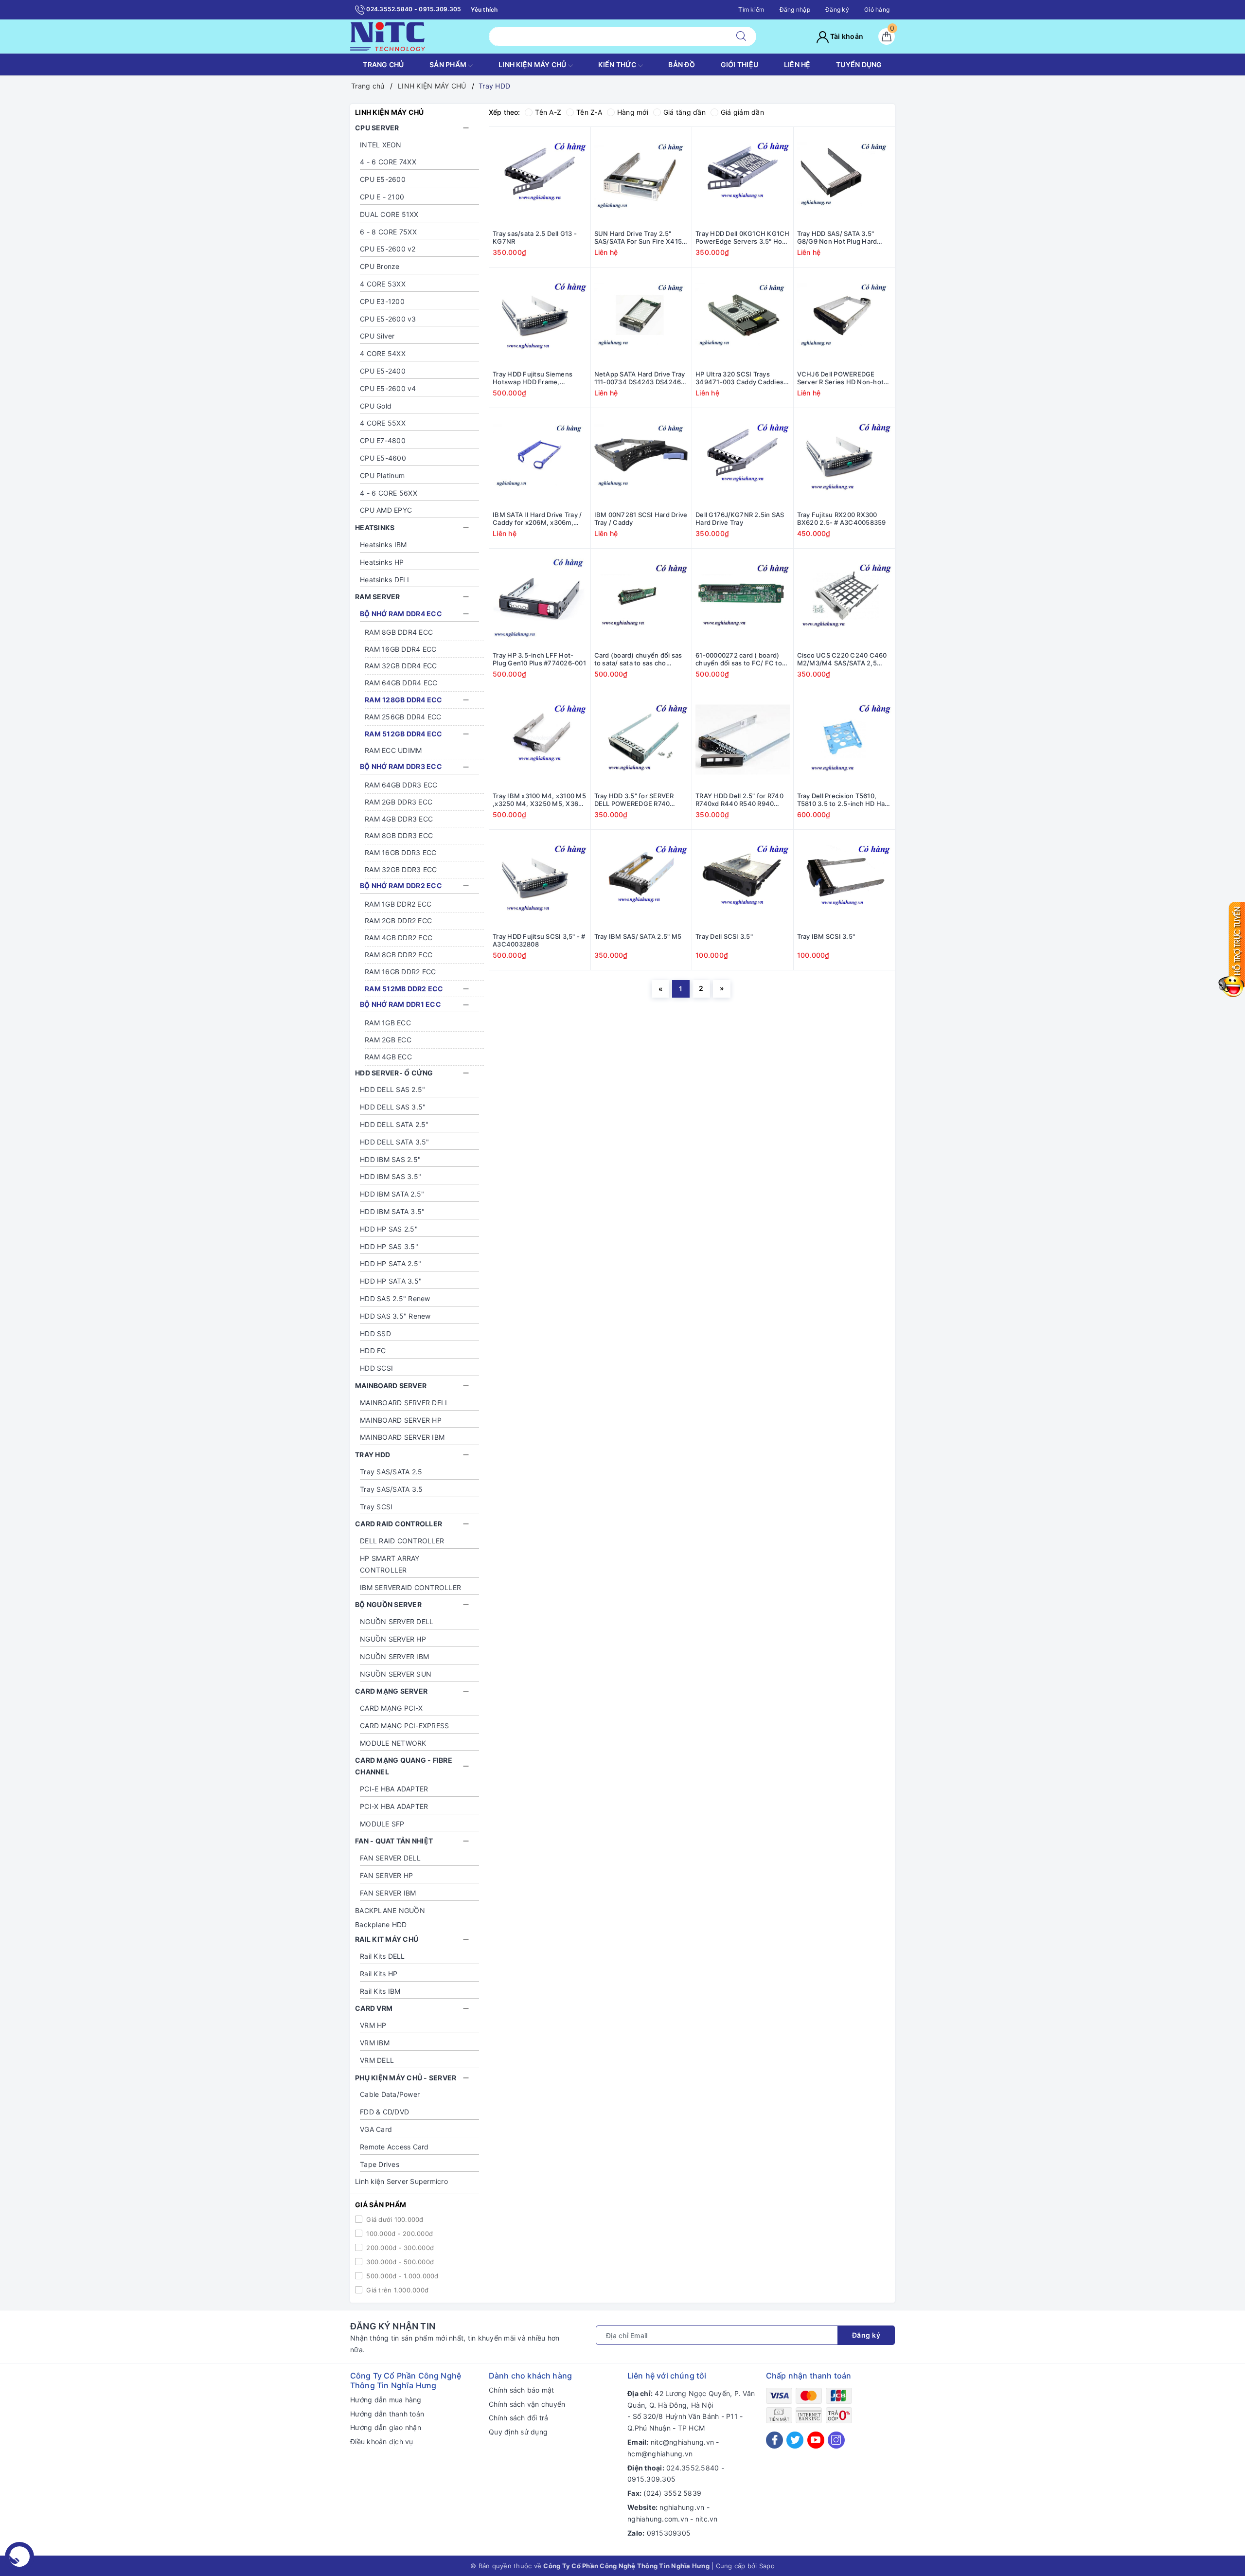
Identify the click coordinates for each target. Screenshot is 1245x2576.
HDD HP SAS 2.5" (389, 1229)
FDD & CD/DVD (384, 2112)
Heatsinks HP (382, 562)
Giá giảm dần (742, 112)
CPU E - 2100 (382, 197)
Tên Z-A (589, 112)
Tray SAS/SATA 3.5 (391, 1489)
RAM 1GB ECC (388, 1023)
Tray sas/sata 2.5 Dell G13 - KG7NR (535, 238)
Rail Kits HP (379, 1974)
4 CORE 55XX (383, 423)
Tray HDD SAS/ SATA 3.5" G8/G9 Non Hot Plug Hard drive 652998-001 (837, 238)
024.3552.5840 (693, 2468)
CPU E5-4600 (383, 458)
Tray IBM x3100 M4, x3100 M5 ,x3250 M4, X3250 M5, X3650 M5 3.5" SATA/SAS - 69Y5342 (540, 800)
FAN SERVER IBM (388, 1893)
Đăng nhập (795, 9)
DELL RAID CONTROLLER (402, 1541)
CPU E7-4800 (383, 440)
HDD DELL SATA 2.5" (394, 1124)
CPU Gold (376, 406)
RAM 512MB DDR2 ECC (404, 989)
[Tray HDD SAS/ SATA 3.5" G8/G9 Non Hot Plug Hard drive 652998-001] (845, 178)
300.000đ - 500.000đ (399, 2262)
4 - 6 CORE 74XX (388, 162)
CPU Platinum (382, 475)
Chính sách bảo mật (522, 2390)
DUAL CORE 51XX (389, 214)
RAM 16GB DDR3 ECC (400, 852)
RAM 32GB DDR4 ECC (401, 666)
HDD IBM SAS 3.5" (391, 1176)
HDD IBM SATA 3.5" (392, 1211)
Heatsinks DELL (386, 580)
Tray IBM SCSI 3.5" (826, 936)
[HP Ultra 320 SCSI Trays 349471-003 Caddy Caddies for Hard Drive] (743, 318)
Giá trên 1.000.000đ (396, 2290)
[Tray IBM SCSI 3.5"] (845, 880)
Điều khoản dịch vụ (382, 2442)
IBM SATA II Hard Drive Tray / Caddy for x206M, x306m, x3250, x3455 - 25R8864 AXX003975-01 (537, 519)
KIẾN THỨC (618, 64)
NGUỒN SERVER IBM (394, 1656)
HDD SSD (375, 1333)
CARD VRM (374, 2008)
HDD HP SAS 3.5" (389, 1246)
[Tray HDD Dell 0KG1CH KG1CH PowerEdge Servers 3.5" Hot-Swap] (743, 178)
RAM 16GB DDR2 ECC (400, 972)
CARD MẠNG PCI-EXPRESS (404, 1726)
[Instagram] (836, 2440)
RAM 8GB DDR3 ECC (399, 835)
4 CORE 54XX (383, 353)
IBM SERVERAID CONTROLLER (410, 1587)
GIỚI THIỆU (740, 64)
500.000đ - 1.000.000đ (401, 2276)
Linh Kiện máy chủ (533, 64)
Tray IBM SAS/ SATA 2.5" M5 (638, 936)
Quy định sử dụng (518, 2432)
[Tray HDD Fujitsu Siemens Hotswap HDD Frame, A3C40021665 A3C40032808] (540, 318)
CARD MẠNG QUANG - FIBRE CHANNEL (404, 1766)
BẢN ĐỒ (682, 64)
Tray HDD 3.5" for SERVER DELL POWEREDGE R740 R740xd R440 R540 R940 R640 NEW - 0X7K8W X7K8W (640, 800)
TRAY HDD (373, 1455)
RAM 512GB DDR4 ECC (404, 734)
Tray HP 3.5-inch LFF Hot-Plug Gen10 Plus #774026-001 (539, 659)
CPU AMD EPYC (386, 510)
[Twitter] (795, 2440)
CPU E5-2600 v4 (388, 388)
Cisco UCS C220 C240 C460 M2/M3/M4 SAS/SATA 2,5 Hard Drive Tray (842, 660)
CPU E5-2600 (383, 179)
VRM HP (373, 2025)
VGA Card (376, 2129)
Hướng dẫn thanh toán (387, 2414)
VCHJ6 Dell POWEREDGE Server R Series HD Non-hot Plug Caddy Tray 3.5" (841, 378)
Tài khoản (846, 36)
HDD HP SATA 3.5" (391, 1281)
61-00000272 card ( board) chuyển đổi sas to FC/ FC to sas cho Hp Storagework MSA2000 (739, 660)
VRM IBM (375, 2043)
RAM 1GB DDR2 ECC (398, 904)
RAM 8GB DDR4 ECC (399, 632)
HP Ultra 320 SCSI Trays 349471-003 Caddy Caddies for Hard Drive (739, 378)
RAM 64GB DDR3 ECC (401, 785)
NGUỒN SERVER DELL (397, 1621)
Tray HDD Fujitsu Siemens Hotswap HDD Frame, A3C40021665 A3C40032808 (539, 378)
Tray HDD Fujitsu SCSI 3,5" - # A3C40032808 (539, 940)
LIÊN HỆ (797, 64)
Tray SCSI (376, 1507)
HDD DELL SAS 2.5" (392, 1089)
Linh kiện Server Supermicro (401, 2181)
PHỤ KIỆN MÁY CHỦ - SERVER (406, 2078)
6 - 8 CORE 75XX (388, 232)
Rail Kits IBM (380, 1991)
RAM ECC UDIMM (393, 750)
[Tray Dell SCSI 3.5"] (743, 880)
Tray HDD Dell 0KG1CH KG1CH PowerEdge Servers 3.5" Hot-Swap (743, 238)
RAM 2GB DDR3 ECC (399, 802)
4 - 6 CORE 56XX (389, 493)
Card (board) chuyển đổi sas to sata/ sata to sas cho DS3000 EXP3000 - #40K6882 (641, 660)
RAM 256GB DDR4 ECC (403, 717)
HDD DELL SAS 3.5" (393, 1107)
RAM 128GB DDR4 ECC (404, 700)
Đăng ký (837, 9)
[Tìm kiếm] (741, 36)
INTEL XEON (381, 145)
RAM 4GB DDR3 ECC (399, 819)
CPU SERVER (377, 128)
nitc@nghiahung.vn (682, 2442)
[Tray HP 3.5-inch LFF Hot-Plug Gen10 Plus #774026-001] (540, 599)
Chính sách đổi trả (519, 2418)
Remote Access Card (394, 2147)
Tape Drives (380, 2164)
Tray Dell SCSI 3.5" (724, 936)
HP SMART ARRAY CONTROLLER (390, 1564)
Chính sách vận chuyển (527, 2404)
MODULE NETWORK (393, 1743)
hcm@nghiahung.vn (660, 2454)
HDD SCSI (376, 1368)
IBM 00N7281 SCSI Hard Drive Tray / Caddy (641, 519)
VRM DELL (377, 2060)
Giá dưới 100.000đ (394, 2219)
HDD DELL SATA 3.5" (395, 1142)
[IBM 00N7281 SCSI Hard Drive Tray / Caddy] (641, 459)
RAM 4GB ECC (388, 1057)
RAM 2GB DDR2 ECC (398, 921)
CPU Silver (377, 336)
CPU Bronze (380, 266)
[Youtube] (816, 2440)
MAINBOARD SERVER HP (401, 1420)
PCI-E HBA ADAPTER (394, 1789)
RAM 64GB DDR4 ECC (401, 683)
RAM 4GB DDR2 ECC (399, 938)
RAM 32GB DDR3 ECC (401, 869)
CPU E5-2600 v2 (388, 249)
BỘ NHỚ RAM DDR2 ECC (401, 885)
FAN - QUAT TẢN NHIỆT (394, 1841)
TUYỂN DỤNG (859, 64)
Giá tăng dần (685, 112)
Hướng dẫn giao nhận (386, 2427)
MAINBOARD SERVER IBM (402, 1437)
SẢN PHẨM (449, 64)
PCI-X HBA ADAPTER (394, 1806)
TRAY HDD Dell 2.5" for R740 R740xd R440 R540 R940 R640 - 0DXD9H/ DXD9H (739, 800)
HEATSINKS (375, 528)
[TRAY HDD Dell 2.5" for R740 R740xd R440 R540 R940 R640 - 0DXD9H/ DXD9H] (743, 740)
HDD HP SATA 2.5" (391, 1263)
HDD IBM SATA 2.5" (392, 1194)
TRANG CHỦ (383, 64)
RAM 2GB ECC (388, 1040)
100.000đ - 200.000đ (399, 2234)
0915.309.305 (651, 2479)
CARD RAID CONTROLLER (399, 1524)
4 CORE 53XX (383, 284)
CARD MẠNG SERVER (391, 1691)
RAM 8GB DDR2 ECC (399, 955)
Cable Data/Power (390, 2094)
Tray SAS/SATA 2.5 (391, 1472)
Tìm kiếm (751, 9)
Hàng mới (633, 112)
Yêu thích (484, 9)
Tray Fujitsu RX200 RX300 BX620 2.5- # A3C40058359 (842, 519)
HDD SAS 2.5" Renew (395, 1298)
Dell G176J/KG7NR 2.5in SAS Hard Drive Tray (740, 519)
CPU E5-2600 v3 (388, 319)
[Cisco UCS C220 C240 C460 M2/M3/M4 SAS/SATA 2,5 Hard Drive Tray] (845, 599)
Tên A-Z (548, 112)
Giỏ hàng (877, 9)
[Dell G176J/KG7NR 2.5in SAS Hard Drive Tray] (743, 459)
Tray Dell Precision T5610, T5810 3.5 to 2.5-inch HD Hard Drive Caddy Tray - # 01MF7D (844, 800)
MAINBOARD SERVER (391, 1386)
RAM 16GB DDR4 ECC (400, 649)
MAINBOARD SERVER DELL (404, 1403)
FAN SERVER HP (386, 1875)
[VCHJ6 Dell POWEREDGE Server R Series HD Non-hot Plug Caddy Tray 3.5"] (845, 318)
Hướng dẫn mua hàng (386, 2400)
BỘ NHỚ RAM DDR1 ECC (400, 1004)
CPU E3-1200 (382, 301)
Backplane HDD (381, 1924)
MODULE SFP (382, 1824)
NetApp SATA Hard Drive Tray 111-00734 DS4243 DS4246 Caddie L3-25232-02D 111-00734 (640, 378)
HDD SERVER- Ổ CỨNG (394, 1073)
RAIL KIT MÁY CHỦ (387, 1939)
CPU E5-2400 (383, 371)
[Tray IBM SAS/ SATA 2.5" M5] (641, 880)
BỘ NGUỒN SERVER (388, 1604)
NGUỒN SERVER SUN (396, 1674)
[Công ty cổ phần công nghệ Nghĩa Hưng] (388, 36)
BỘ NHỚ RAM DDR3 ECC (401, 766)
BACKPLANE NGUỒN (390, 1910)
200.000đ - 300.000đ (399, 2248)
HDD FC (373, 1351)
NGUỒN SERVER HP (393, 1639)
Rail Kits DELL (382, 1956)
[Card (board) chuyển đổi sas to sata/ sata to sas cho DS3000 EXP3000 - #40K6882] (641, 599)
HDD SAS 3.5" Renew (395, 1316)
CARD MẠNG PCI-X (391, 1708)
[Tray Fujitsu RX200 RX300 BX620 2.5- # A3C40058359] (845, 459)
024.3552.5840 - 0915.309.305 (413, 9)
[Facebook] (774, 2440)
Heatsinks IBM (383, 545)
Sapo (767, 2566)
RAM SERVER (378, 597)
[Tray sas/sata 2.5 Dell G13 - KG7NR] (540, 178)
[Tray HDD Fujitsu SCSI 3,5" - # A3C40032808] (540, 880)
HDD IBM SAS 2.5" (390, 1159)
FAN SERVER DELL (390, 1858)
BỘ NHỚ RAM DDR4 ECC (401, 614)
